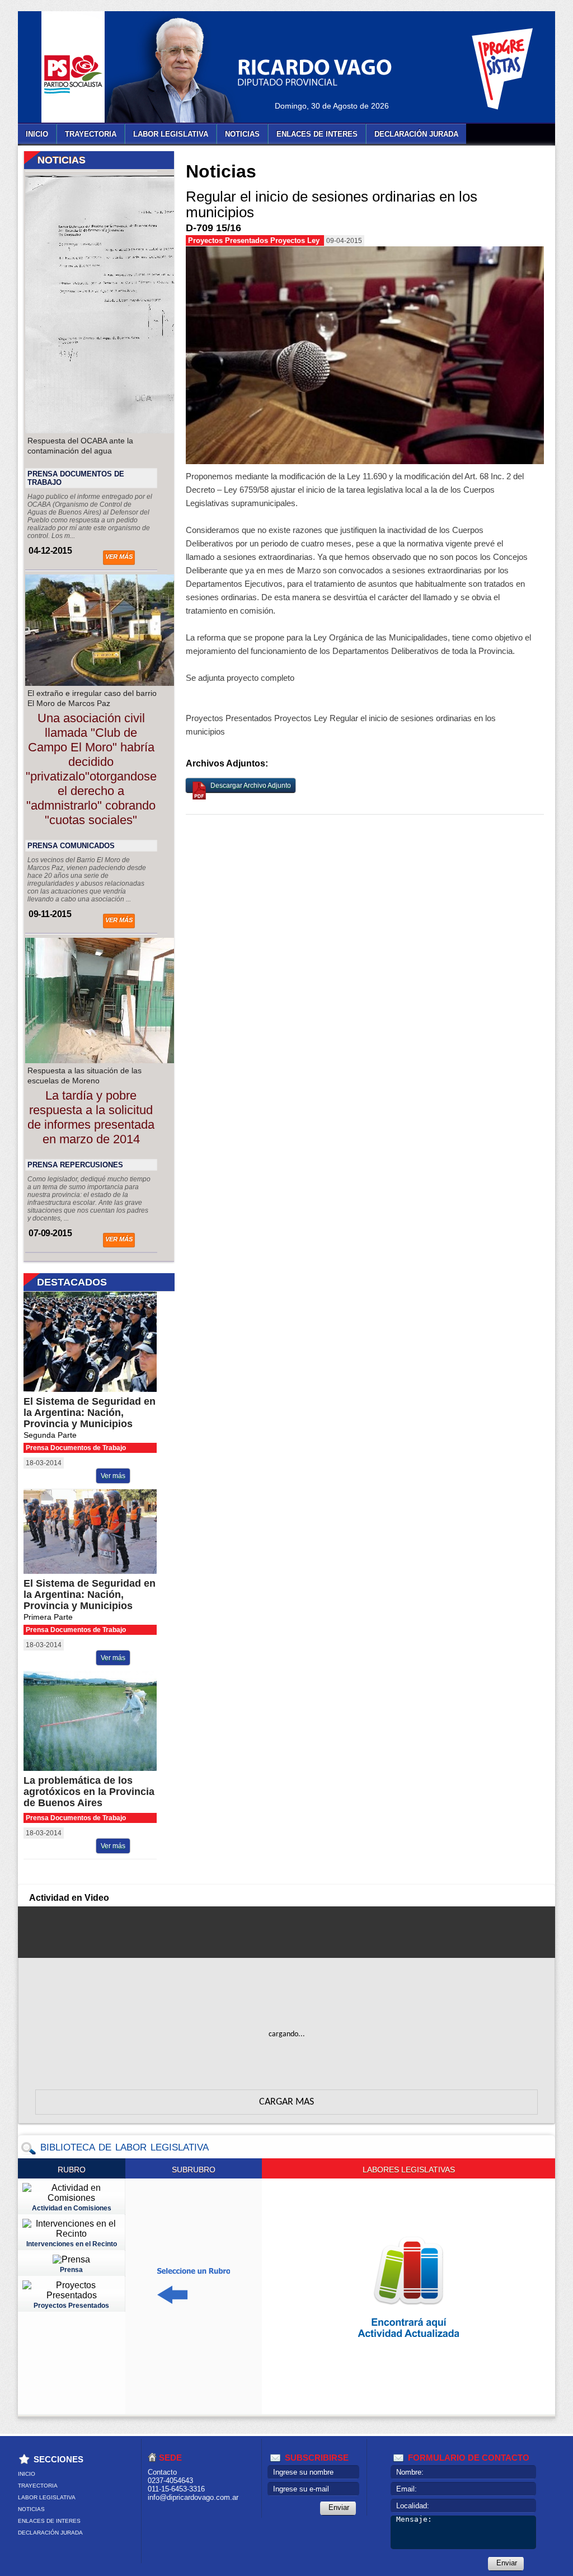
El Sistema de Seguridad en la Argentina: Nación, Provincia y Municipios (90, 1413)
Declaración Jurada (416, 134)
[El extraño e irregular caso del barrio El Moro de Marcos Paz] (119, 683)
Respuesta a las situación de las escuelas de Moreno (84, 1076)
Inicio (37, 134)
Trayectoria (91, 134)
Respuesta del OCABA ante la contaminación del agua (80, 446)
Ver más (119, 557)
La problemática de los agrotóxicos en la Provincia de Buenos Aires (89, 1792)
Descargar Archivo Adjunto (251, 786)
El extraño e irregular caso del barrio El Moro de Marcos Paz (92, 698)
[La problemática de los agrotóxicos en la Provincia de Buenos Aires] (99, 1768)
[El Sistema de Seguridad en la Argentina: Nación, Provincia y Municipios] (99, 1389)
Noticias (242, 134)
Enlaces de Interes (317, 134)
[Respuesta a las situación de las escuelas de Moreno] (119, 1060)
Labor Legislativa (171, 134)
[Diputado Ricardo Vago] (183, 70)
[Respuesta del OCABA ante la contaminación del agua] (119, 430)
